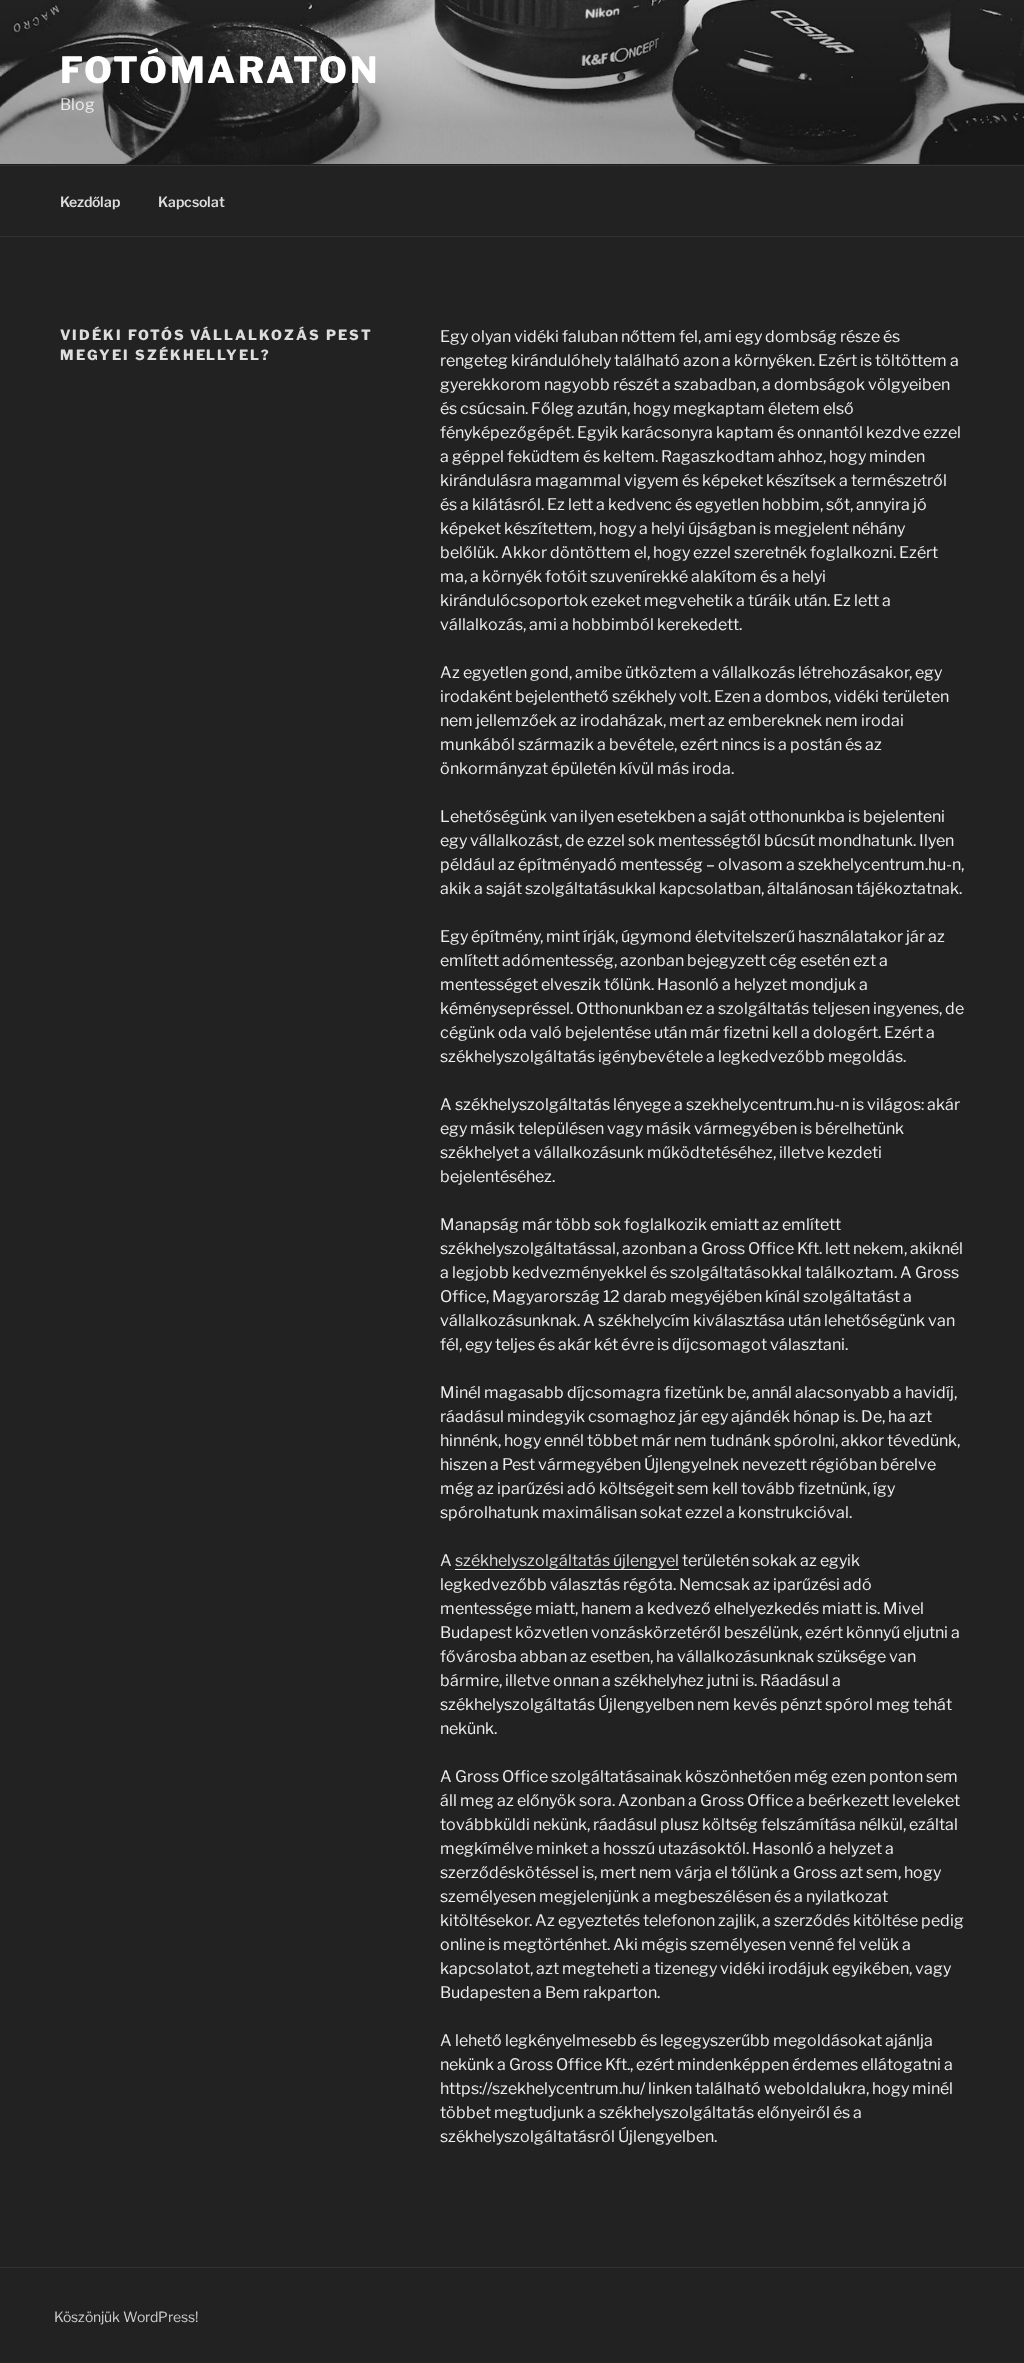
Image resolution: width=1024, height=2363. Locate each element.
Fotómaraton (220, 70)
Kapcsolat (191, 201)
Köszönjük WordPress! (126, 2316)
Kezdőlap (90, 201)
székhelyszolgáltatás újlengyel (567, 1560)
